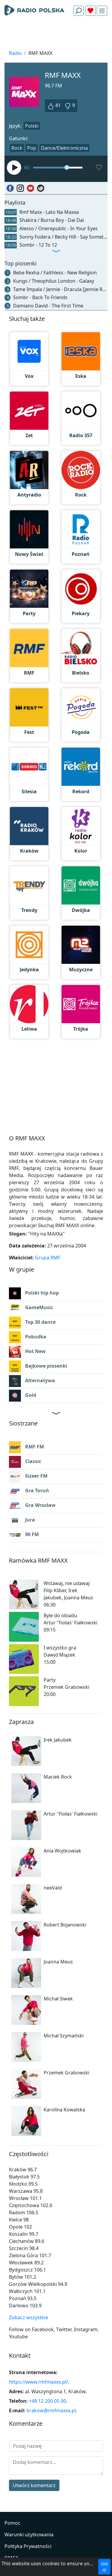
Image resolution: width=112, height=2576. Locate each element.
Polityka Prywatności (28, 2546)
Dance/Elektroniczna (64, 148)
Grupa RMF (48, 1258)
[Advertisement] (56, 35)
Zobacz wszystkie (29, 2317)
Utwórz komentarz (34, 2485)
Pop (32, 148)
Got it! (104, 2567)
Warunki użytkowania (29, 2535)
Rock (17, 148)
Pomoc (12, 2523)
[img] (102, 11)
